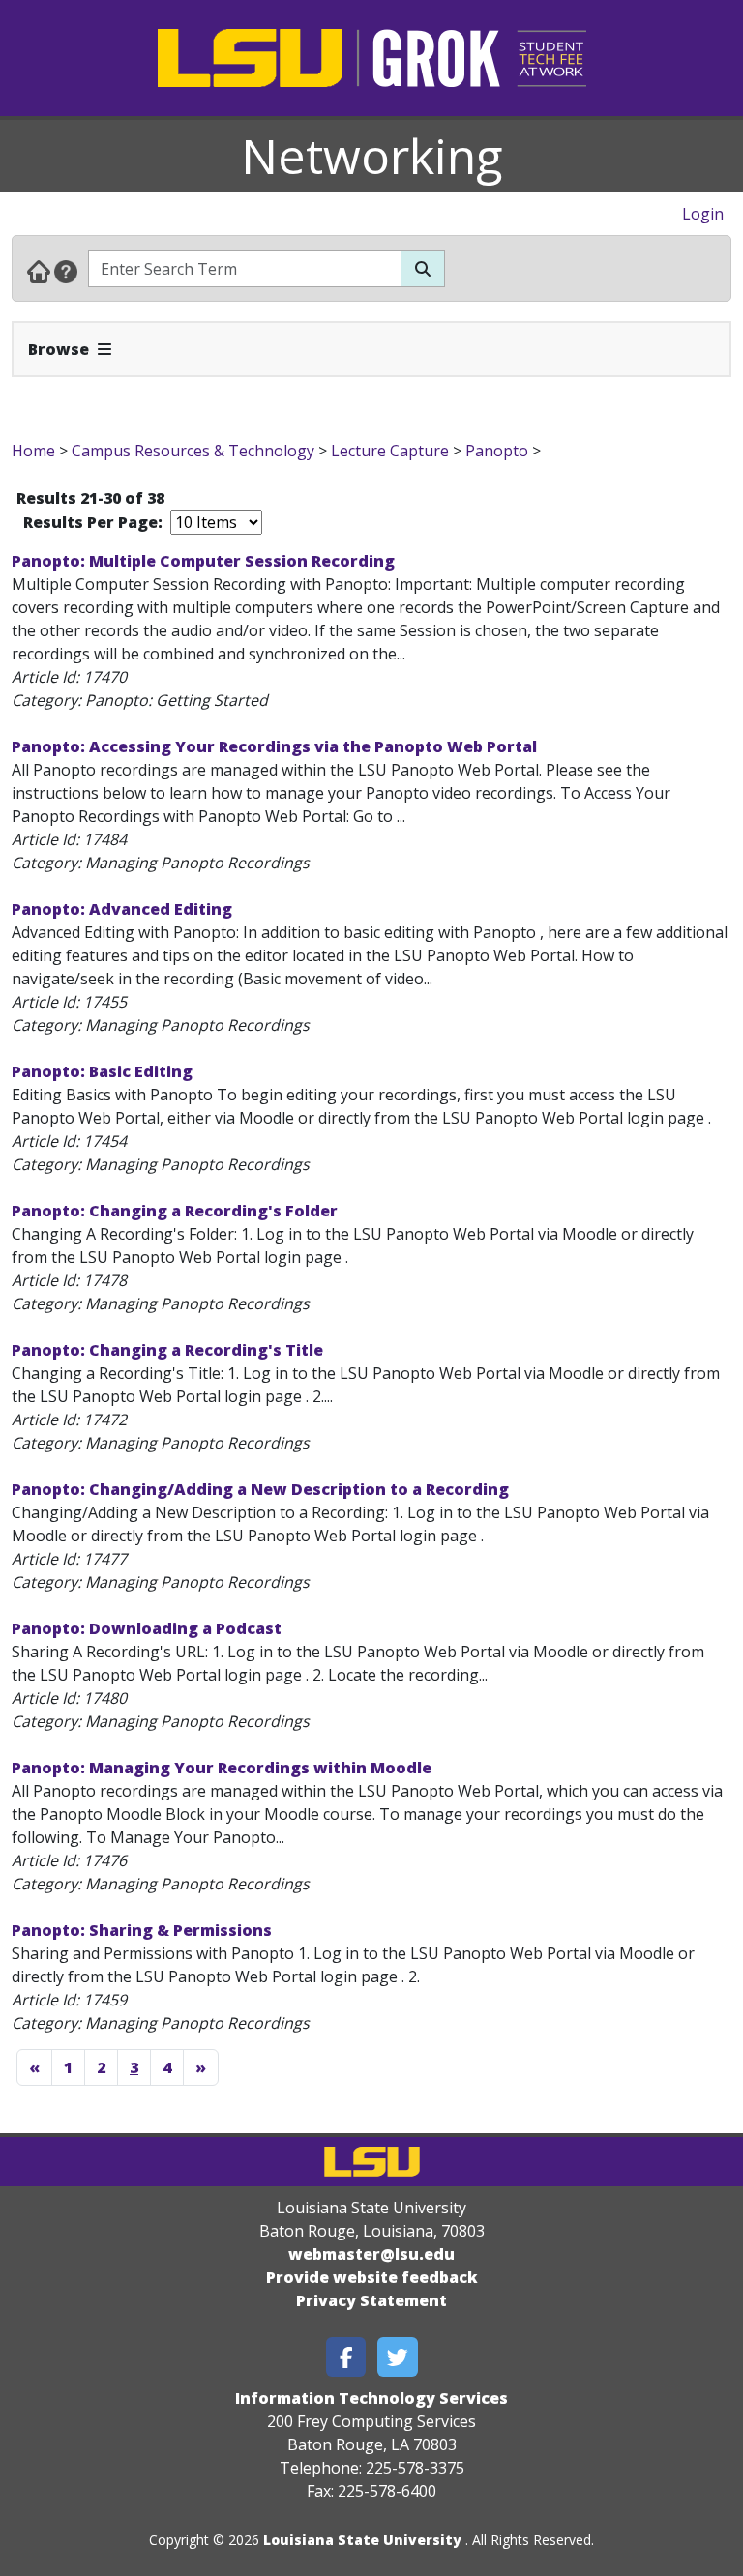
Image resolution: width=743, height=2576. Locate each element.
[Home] (39, 271)
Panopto (497, 451)
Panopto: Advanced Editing (122, 909)
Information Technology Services (371, 2398)
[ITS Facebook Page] (346, 2357)
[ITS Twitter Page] (398, 2357)
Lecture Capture (390, 451)
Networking (372, 156)
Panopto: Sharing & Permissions (142, 1930)
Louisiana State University (362, 2540)
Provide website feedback (372, 2277)
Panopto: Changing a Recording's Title (167, 1350)
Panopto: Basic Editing (102, 1071)
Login (703, 214)
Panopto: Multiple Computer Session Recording (203, 561)
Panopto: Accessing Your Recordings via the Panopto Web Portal (274, 746)
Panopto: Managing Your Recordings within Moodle (222, 1768)
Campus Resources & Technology (193, 451)
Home (33, 451)
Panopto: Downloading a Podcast (147, 1628)
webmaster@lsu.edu (371, 2254)
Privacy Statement (371, 2300)
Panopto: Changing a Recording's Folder (175, 1211)
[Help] (66, 271)
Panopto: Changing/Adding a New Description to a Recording (260, 1489)
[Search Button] (423, 269)
